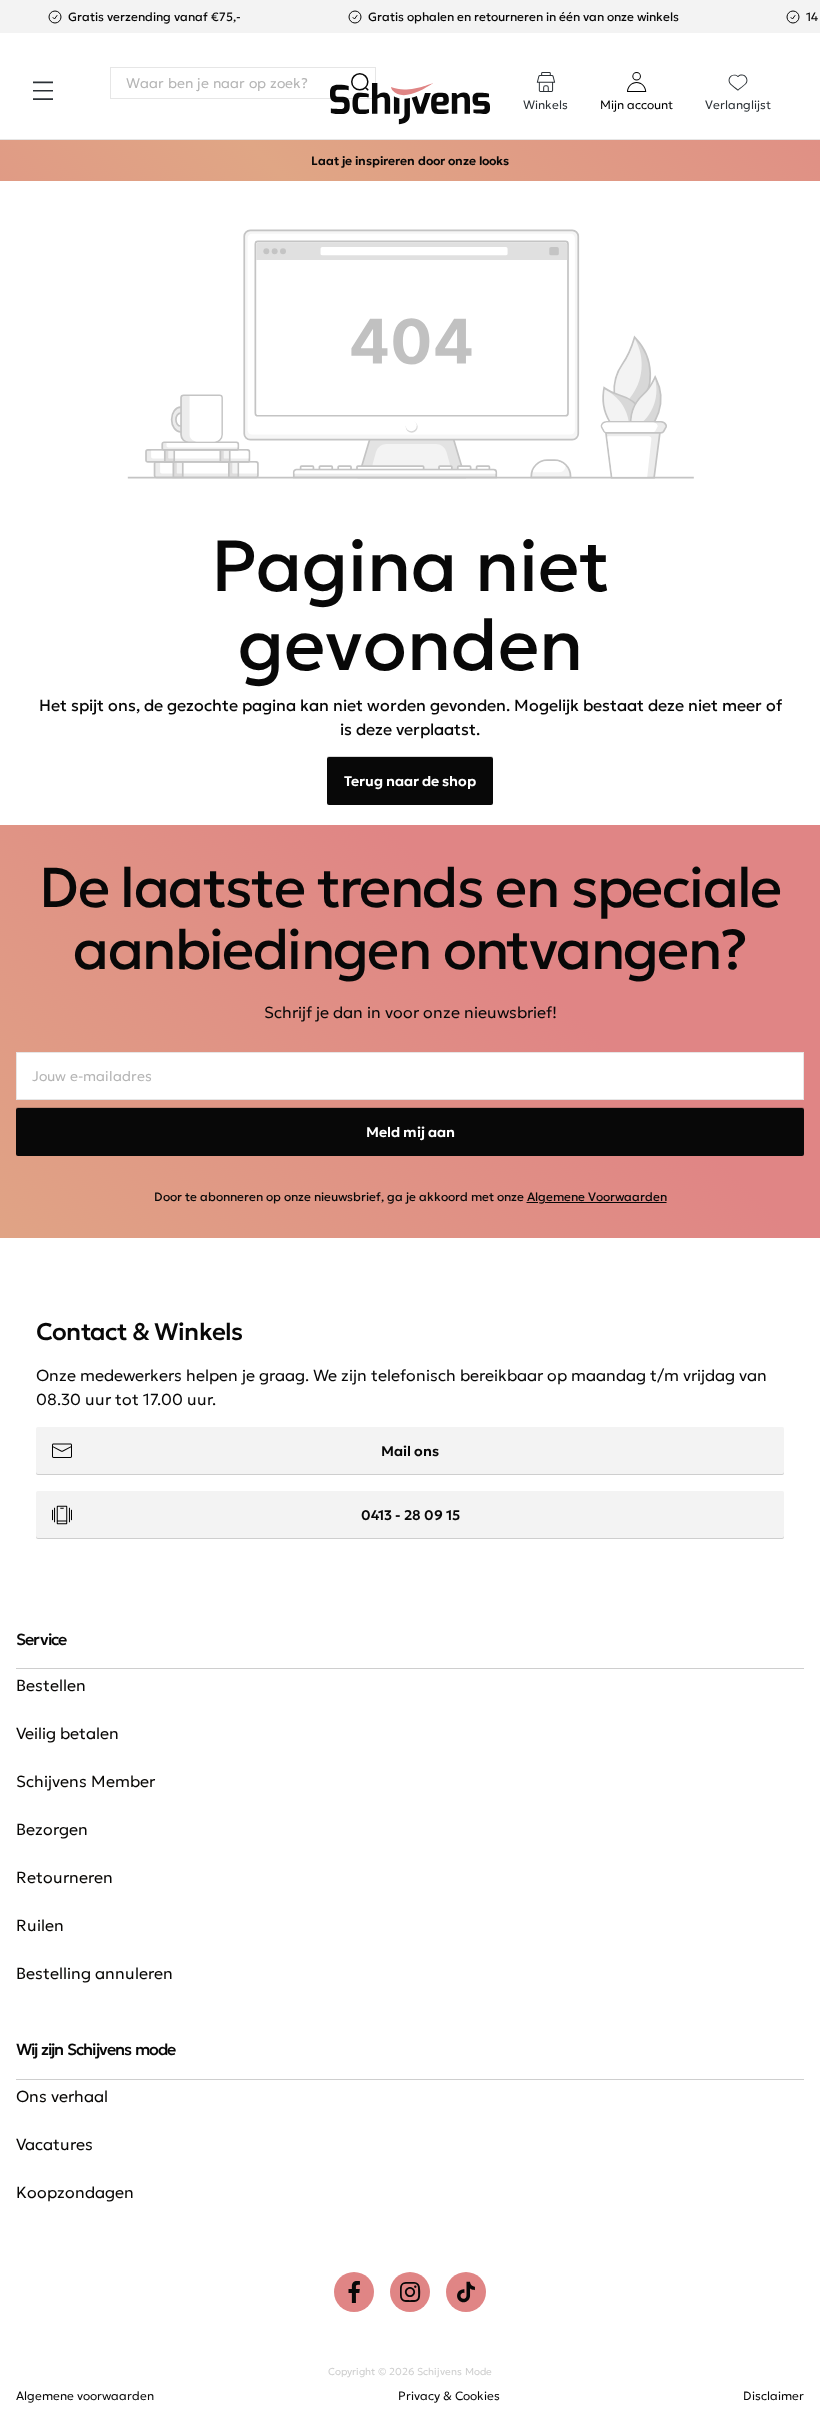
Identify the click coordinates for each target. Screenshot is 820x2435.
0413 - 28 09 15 (410, 1515)
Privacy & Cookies (449, 2395)
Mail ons (410, 1451)
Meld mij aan (410, 1132)
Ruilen (40, 1925)
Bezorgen (52, 1829)
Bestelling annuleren (94, 1973)
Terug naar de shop (410, 781)
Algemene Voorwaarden (597, 1196)
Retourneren (64, 1877)
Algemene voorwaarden (85, 2395)
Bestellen (51, 1685)
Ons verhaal (62, 2096)
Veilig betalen (67, 1733)
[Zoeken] (360, 83)
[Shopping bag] (803, 72)
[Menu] (43, 91)
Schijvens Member (85, 1781)
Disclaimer (773, 2395)
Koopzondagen (75, 2192)
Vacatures (54, 2144)
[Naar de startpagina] (410, 104)
